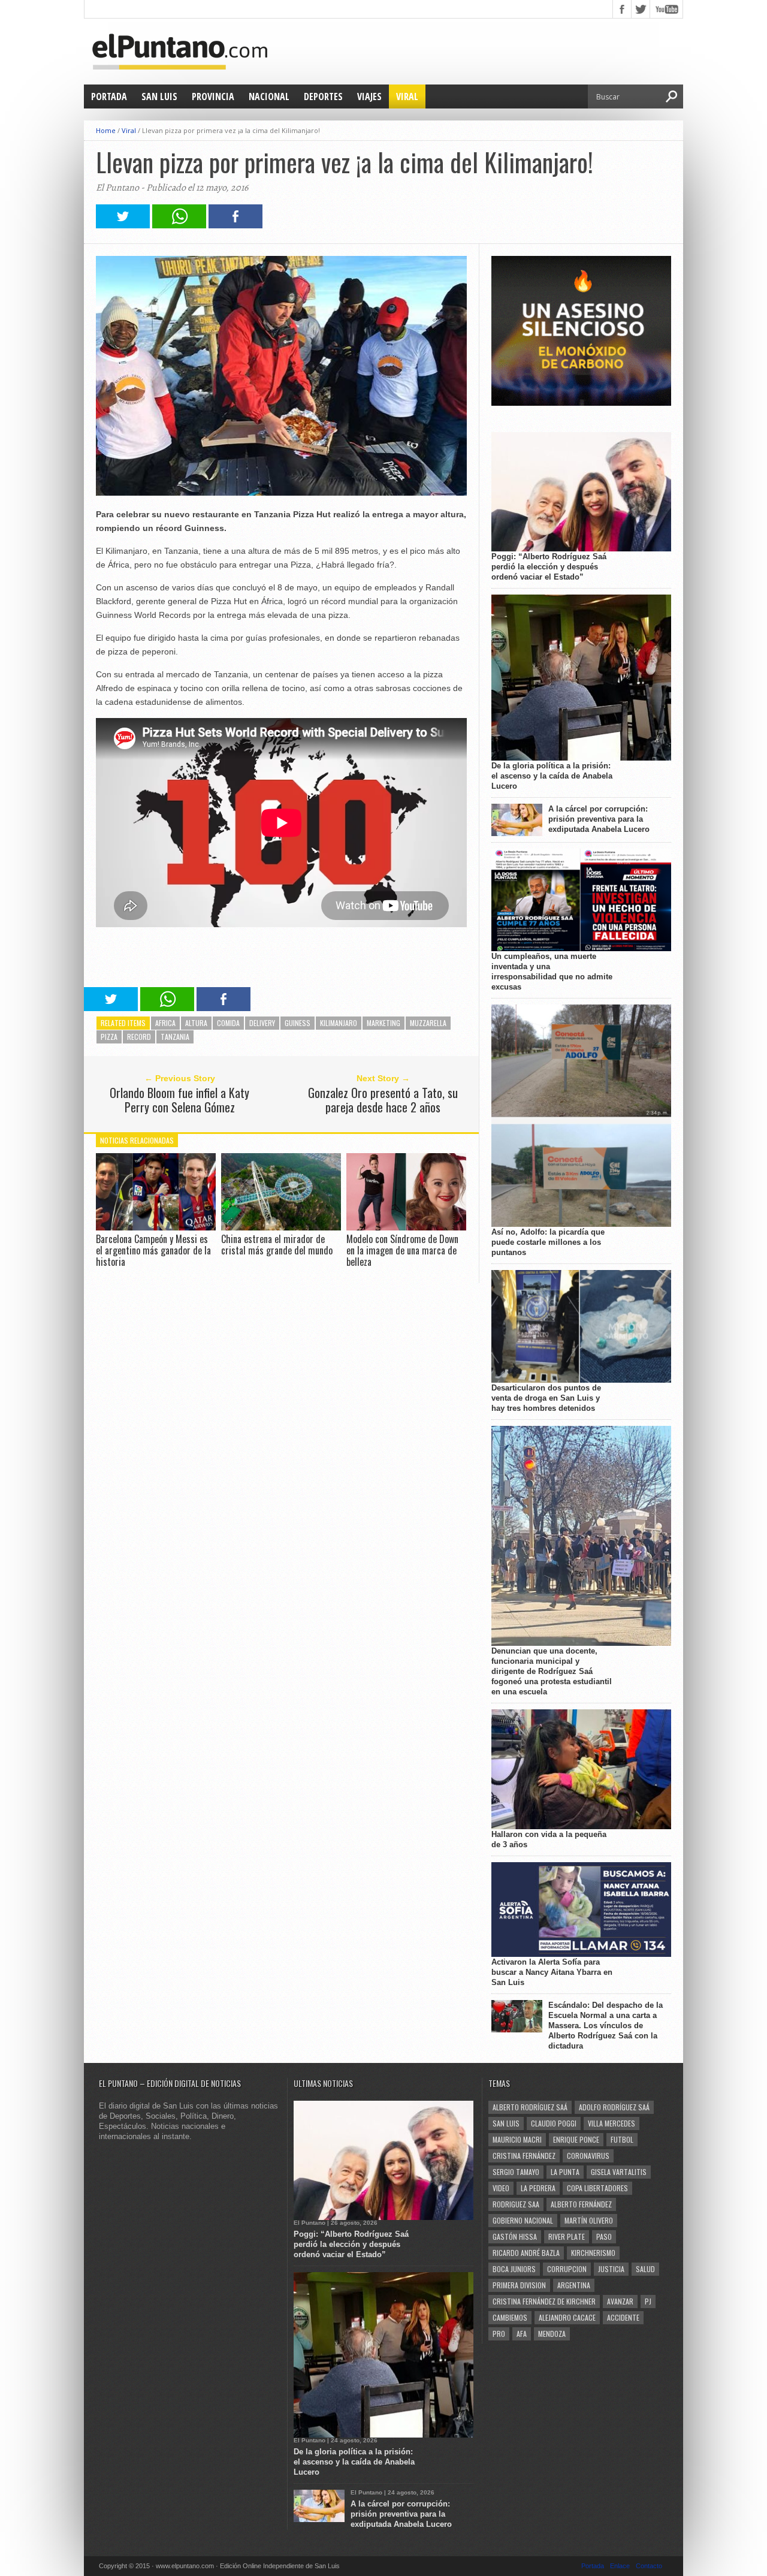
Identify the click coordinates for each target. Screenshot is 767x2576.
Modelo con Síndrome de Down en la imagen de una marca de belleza (402, 1250)
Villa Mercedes (612, 2123)
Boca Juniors (514, 2269)
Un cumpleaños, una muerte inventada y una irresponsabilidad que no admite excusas (552, 972)
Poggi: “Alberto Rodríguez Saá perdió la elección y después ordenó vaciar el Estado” (549, 567)
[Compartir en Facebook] (235, 225)
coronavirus (588, 2156)
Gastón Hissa (515, 2236)
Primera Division (519, 2285)
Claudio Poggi (554, 2123)
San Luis (159, 96)
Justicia (611, 2269)
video (501, 2188)
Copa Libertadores (597, 2188)
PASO (604, 2236)
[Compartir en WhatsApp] (179, 225)
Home (106, 130)
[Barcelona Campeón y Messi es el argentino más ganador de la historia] (156, 1227)
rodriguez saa (516, 2204)
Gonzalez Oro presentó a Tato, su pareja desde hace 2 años (383, 1100)
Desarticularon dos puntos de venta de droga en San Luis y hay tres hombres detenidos (546, 1398)
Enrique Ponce (576, 2139)
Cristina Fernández (524, 2156)
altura (196, 1023)
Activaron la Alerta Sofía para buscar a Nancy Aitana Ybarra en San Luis (552, 1972)
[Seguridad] (581, 403)
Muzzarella (428, 1023)
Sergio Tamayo (516, 2172)
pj (648, 2301)
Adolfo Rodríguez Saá (614, 2107)
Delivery (262, 1023)
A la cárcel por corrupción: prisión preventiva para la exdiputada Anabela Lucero (599, 819)
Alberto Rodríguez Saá (530, 2107)
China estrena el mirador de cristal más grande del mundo (277, 1245)
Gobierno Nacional (523, 2220)
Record (139, 1037)
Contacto (649, 2566)
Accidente (623, 2317)
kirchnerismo (593, 2253)
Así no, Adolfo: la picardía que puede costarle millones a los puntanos (548, 1242)
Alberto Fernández (581, 2204)
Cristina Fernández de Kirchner (544, 2301)
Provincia (213, 96)
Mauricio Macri (517, 2139)
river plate (567, 2236)
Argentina (574, 2285)
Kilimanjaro (339, 1023)
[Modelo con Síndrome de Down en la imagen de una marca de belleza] (406, 1227)
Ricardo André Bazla (526, 2253)
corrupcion (567, 2269)
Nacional (269, 96)
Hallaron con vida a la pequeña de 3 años (549, 1839)
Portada (109, 96)
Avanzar (620, 2301)
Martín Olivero (589, 2220)
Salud (645, 2269)
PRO (499, 2334)
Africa (165, 1023)
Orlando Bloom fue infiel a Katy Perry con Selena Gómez (179, 1100)
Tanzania (175, 1037)
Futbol (622, 2139)
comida (228, 1023)
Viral (407, 96)
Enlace (620, 2566)
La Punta (565, 2172)
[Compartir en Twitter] (123, 225)
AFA (522, 2334)
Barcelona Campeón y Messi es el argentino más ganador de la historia (153, 1250)
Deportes (323, 96)
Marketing (383, 1023)
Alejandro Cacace (567, 2317)
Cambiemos (510, 2317)
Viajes (369, 96)
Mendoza (552, 2334)
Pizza (109, 1037)
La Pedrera (538, 2188)
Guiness (298, 1023)
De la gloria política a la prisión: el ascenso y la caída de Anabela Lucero (552, 776)
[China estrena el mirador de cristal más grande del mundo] (281, 1227)
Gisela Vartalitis (619, 2172)
